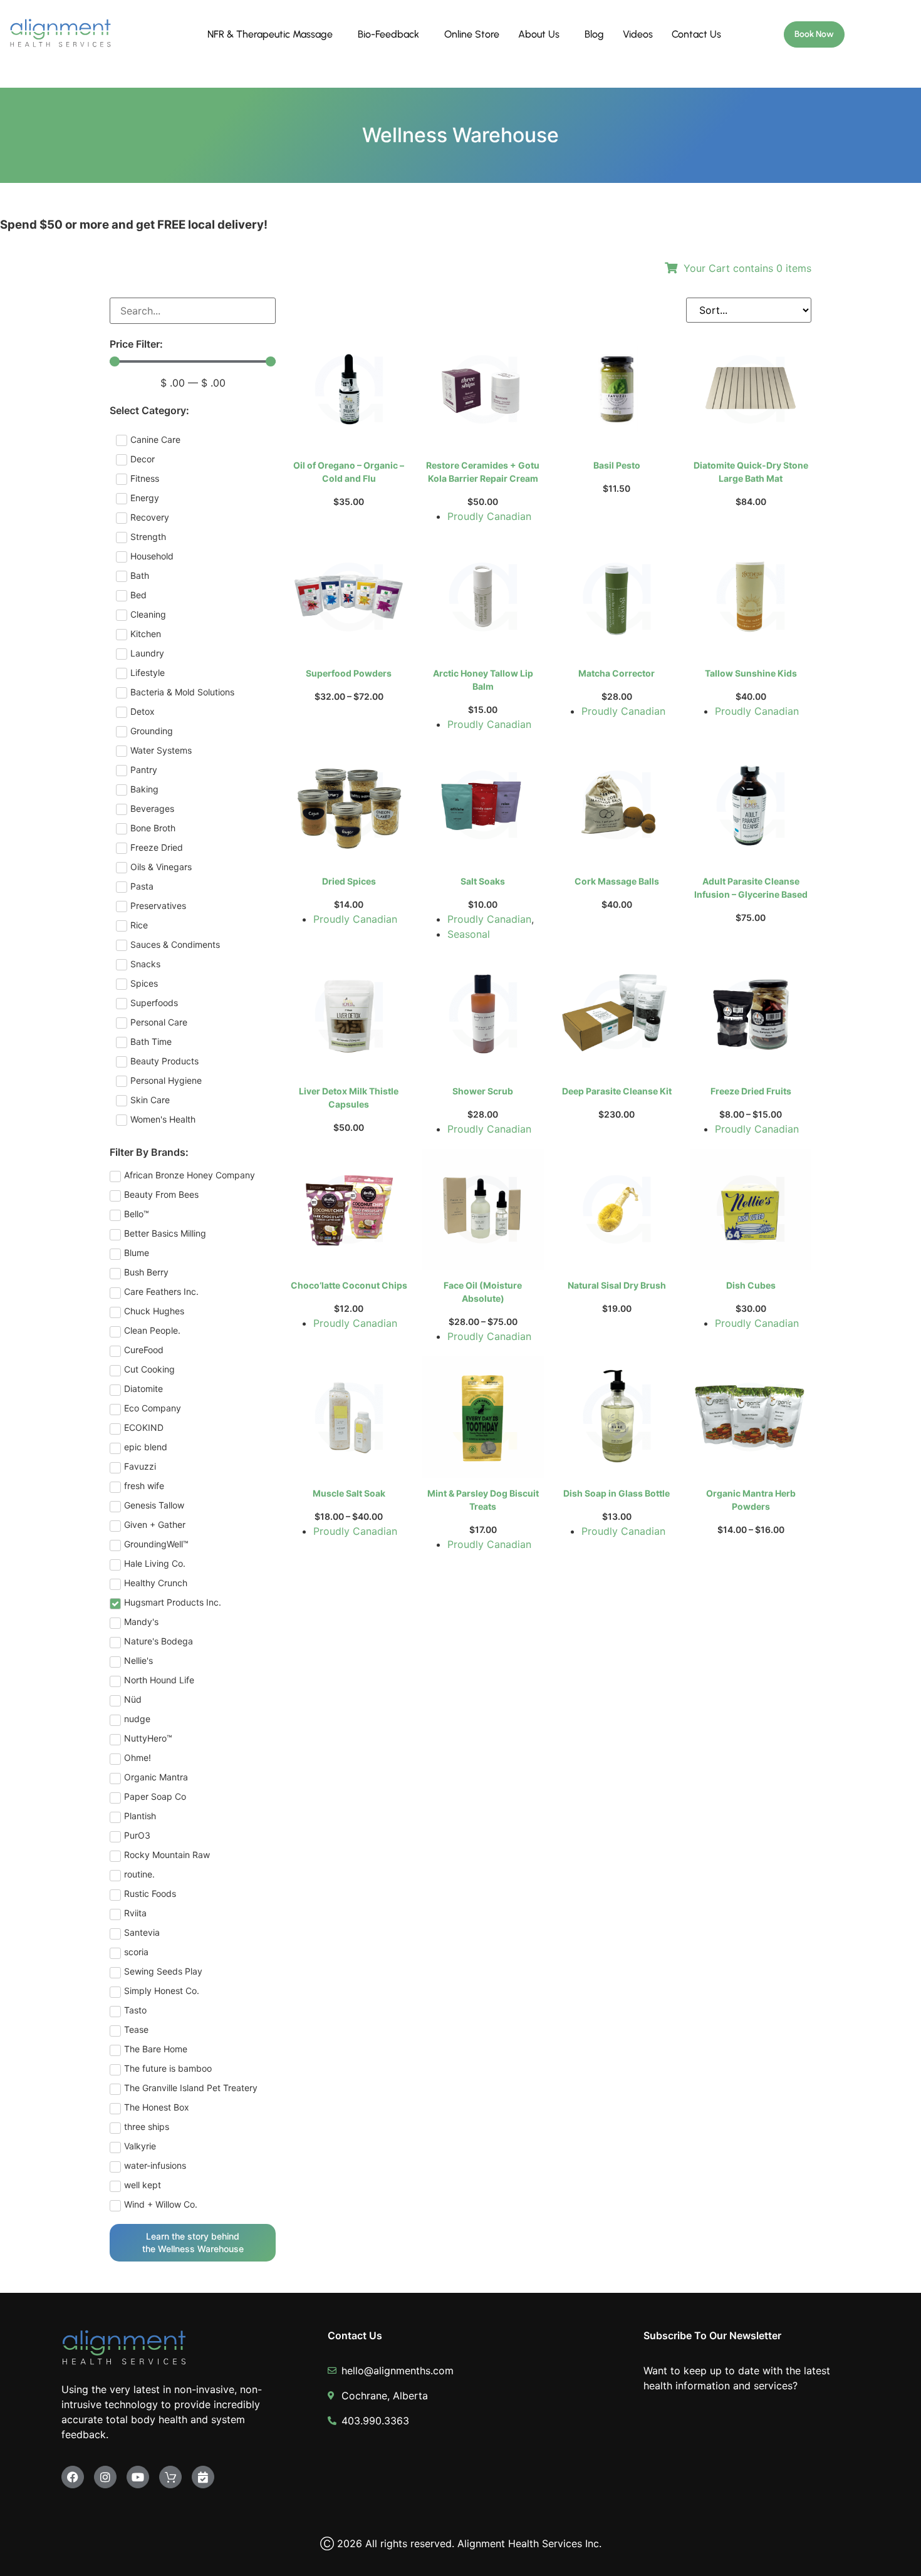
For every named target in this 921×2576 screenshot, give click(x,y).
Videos (638, 34)
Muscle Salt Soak (349, 1493)
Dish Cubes (751, 1285)
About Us (539, 34)
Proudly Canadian (489, 516)
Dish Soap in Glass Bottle (617, 1493)
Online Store (472, 34)
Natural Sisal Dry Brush (617, 1285)
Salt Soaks (483, 881)
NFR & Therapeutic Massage (270, 34)
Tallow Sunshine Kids (751, 673)
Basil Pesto (617, 465)
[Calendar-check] (203, 2477)
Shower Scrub (483, 1091)
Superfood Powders (349, 673)
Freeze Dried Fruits (751, 1091)
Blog (594, 34)
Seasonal (469, 934)
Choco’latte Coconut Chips (349, 1285)
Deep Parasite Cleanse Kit (617, 1091)
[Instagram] (105, 2477)
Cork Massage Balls (617, 881)
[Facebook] (73, 2477)
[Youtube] (138, 2477)
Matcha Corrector (617, 673)
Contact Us (696, 34)
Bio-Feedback (388, 34)
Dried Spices (349, 881)
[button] (273, 34)
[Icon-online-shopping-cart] (170, 2477)
